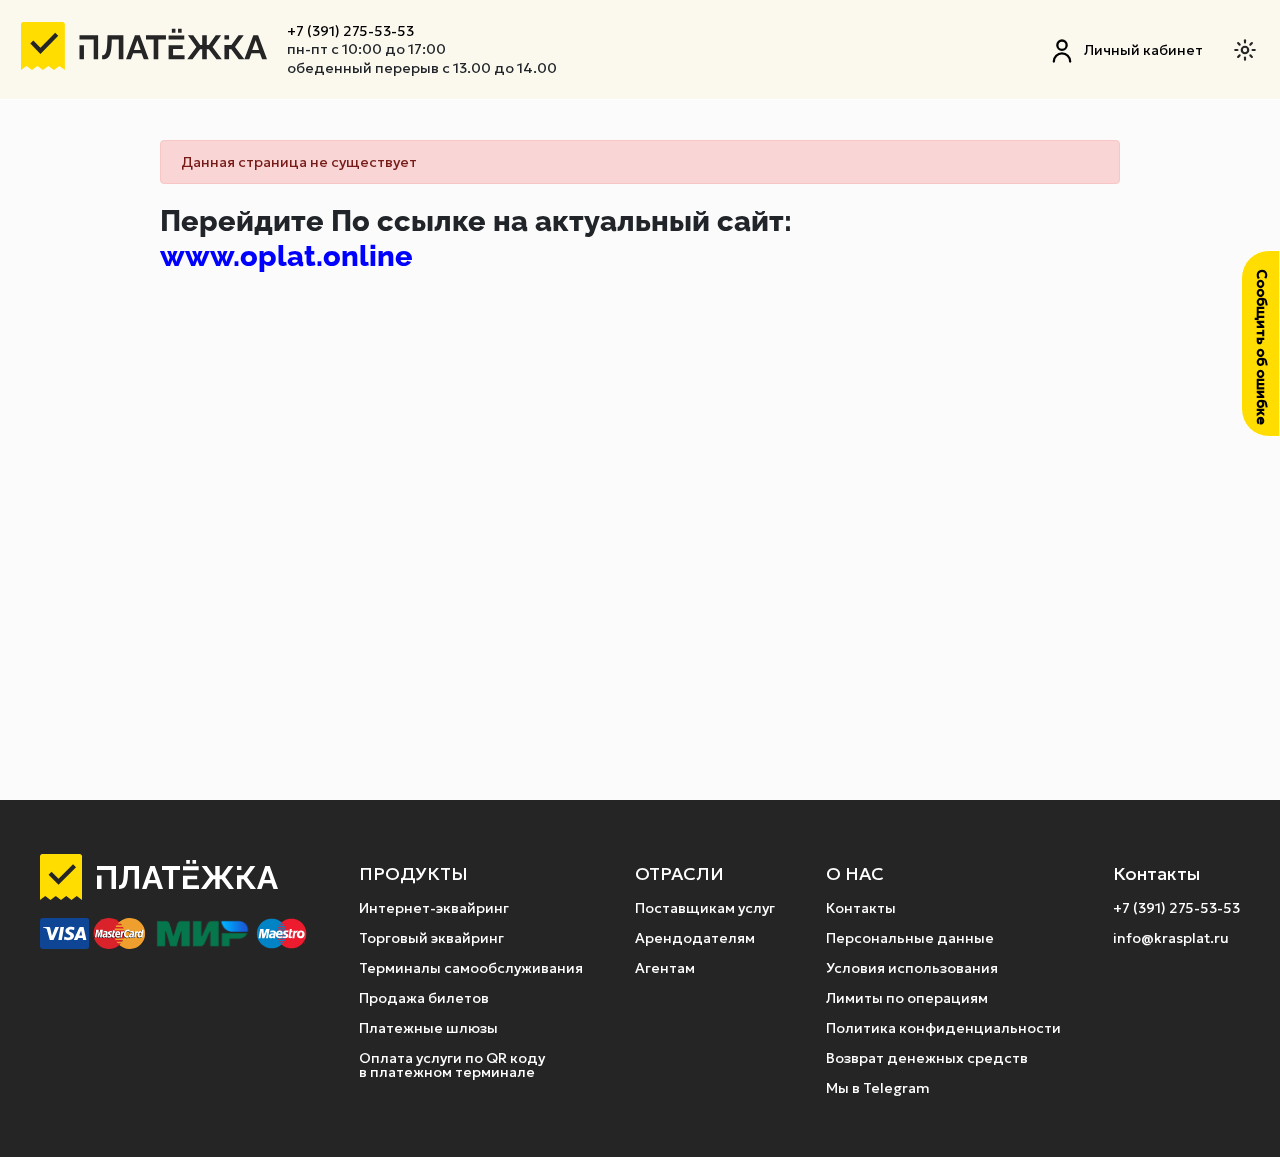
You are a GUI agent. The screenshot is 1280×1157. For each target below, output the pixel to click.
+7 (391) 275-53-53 (350, 31)
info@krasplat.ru (1171, 938)
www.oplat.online (286, 256)
